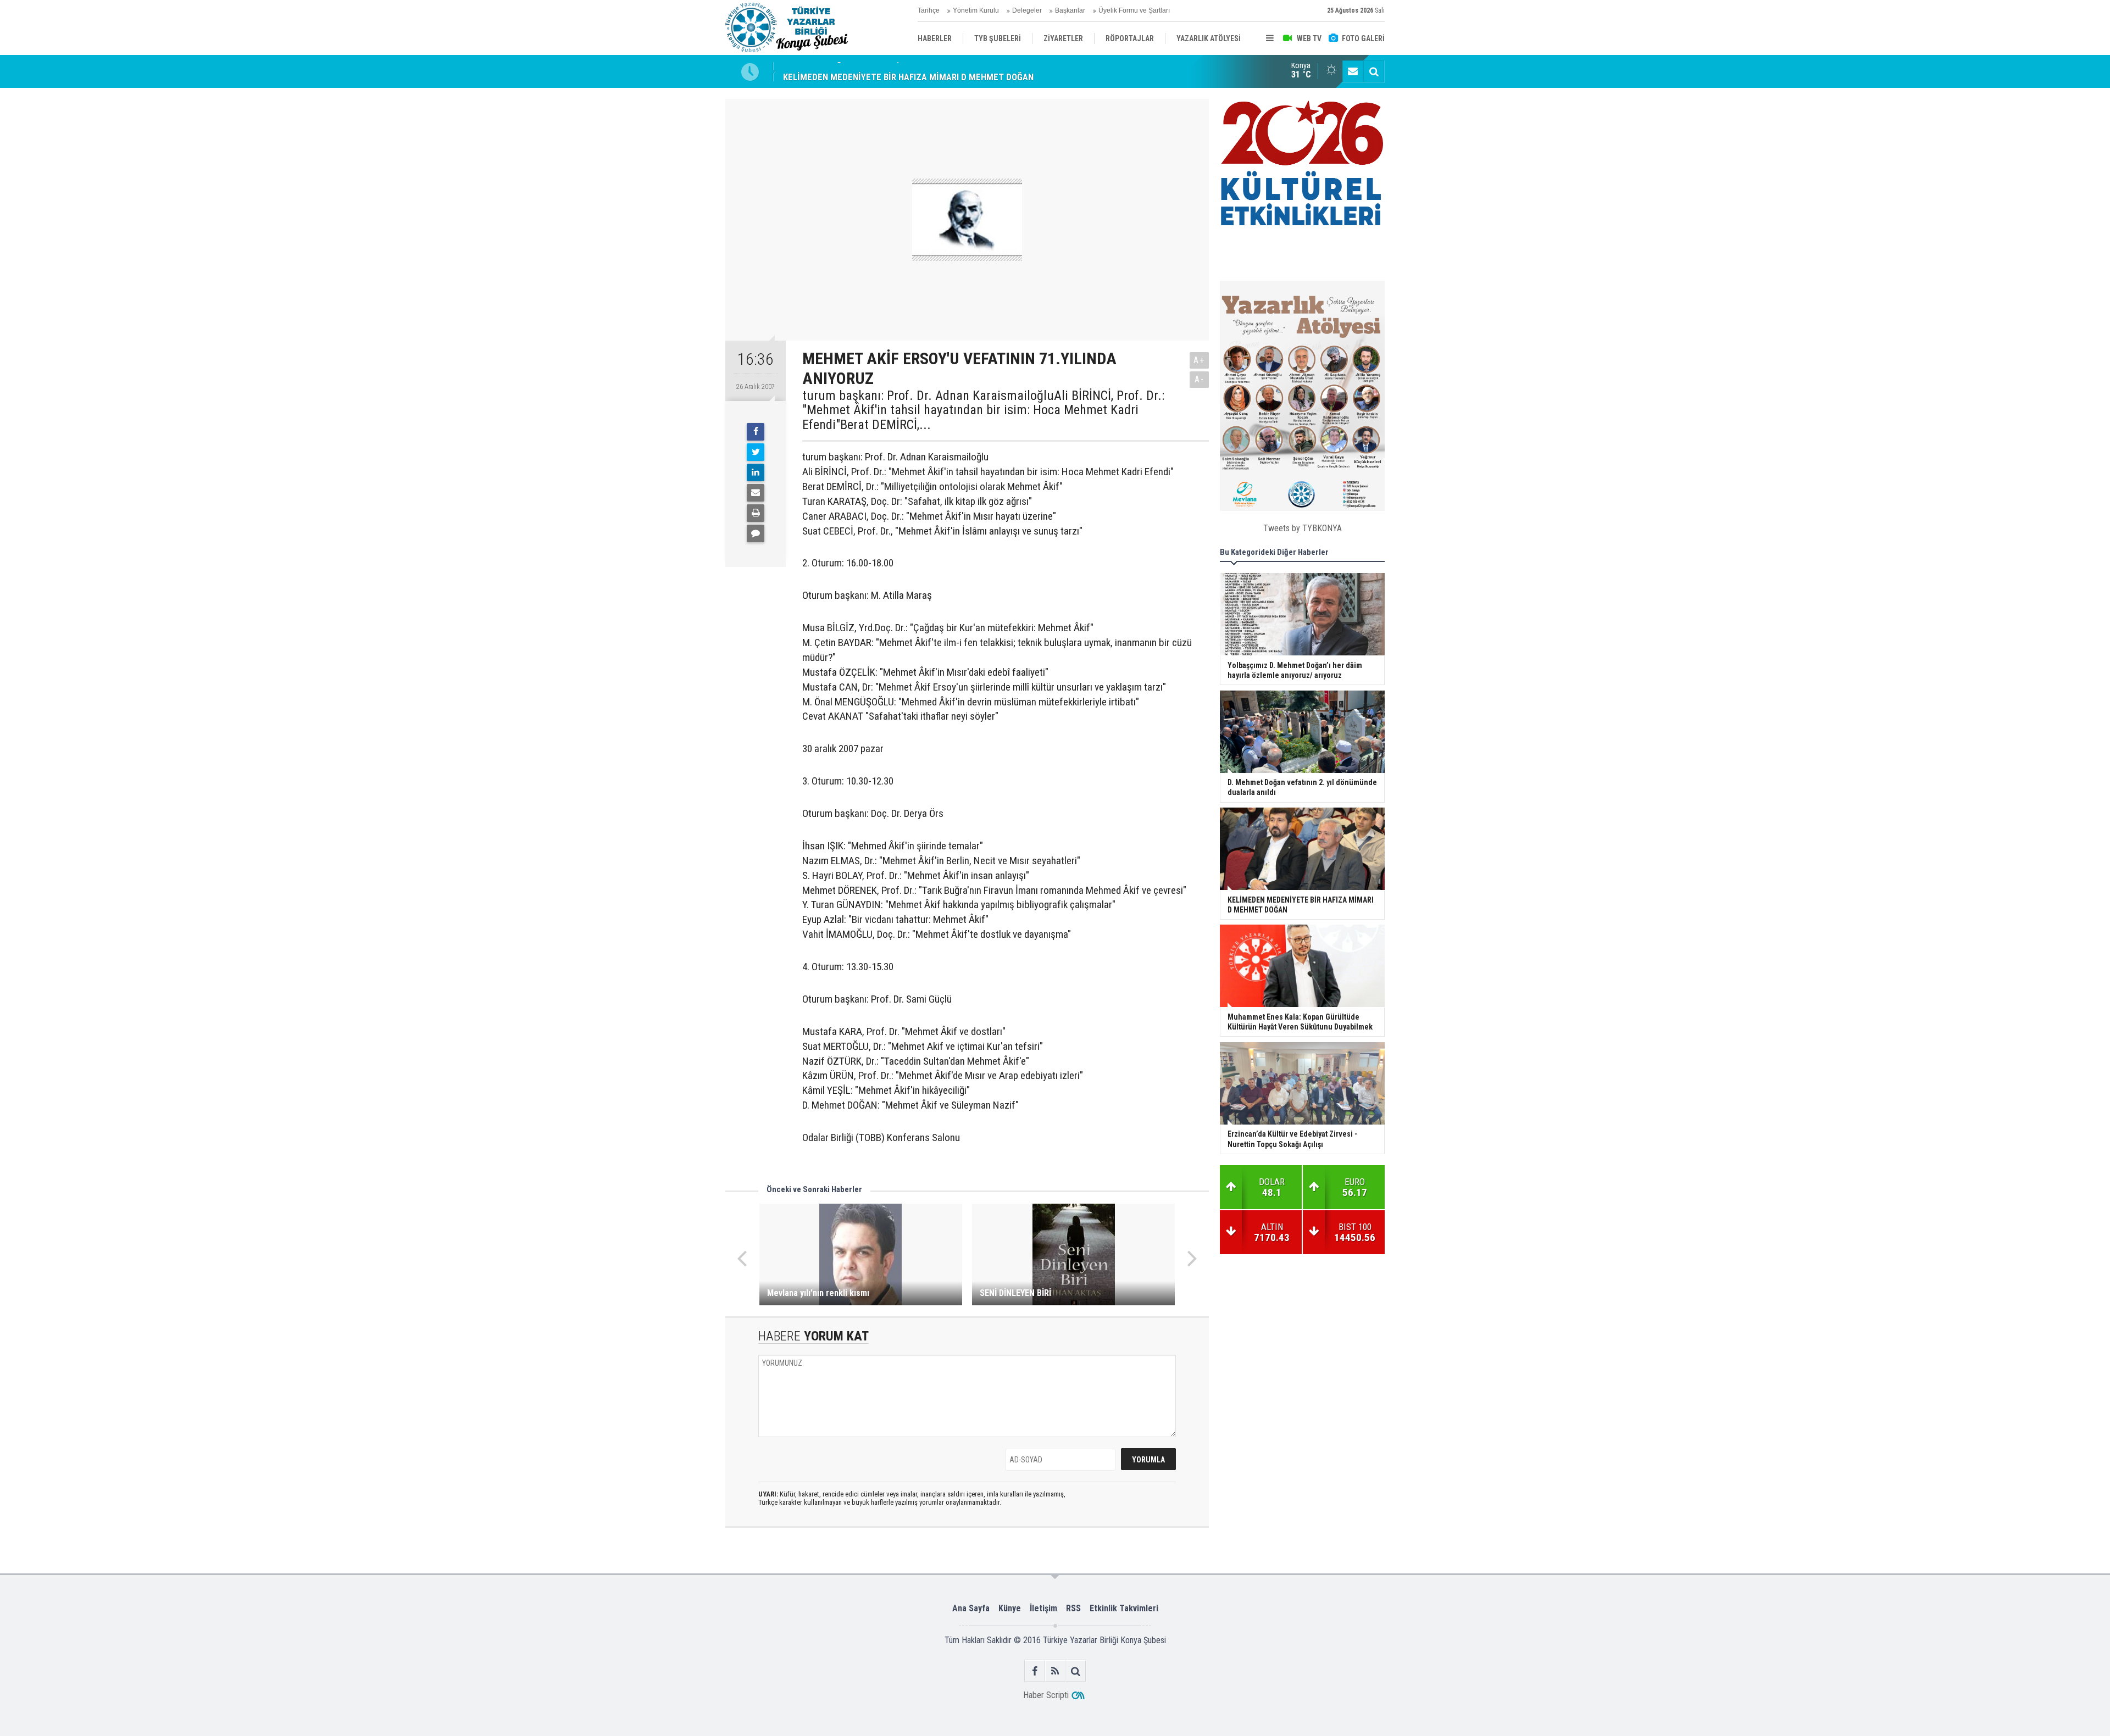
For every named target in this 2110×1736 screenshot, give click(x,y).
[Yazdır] (756, 513)
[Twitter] (756, 452)
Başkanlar (1070, 10)
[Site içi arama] (1374, 71)
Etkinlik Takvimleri (1124, 1608)
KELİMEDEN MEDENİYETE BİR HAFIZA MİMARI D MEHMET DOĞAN (908, 71)
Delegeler (1027, 10)
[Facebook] (756, 432)
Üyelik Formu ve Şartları (1134, 10)
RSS (1073, 1608)
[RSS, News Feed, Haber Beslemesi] (1055, 1671)
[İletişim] (1353, 71)
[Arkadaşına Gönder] (756, 493)
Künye (1010, 1608)
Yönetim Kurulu (976, 10)
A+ (1199, 360)
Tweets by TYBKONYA (1303, 528)
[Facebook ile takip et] (1035, 1671)
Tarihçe (929, 10)
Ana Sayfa (971, 1608)
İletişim (1043, 1608)
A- (1200, 379)
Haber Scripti (1046, 1695)
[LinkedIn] (756, 472)
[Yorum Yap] (756, 533)
